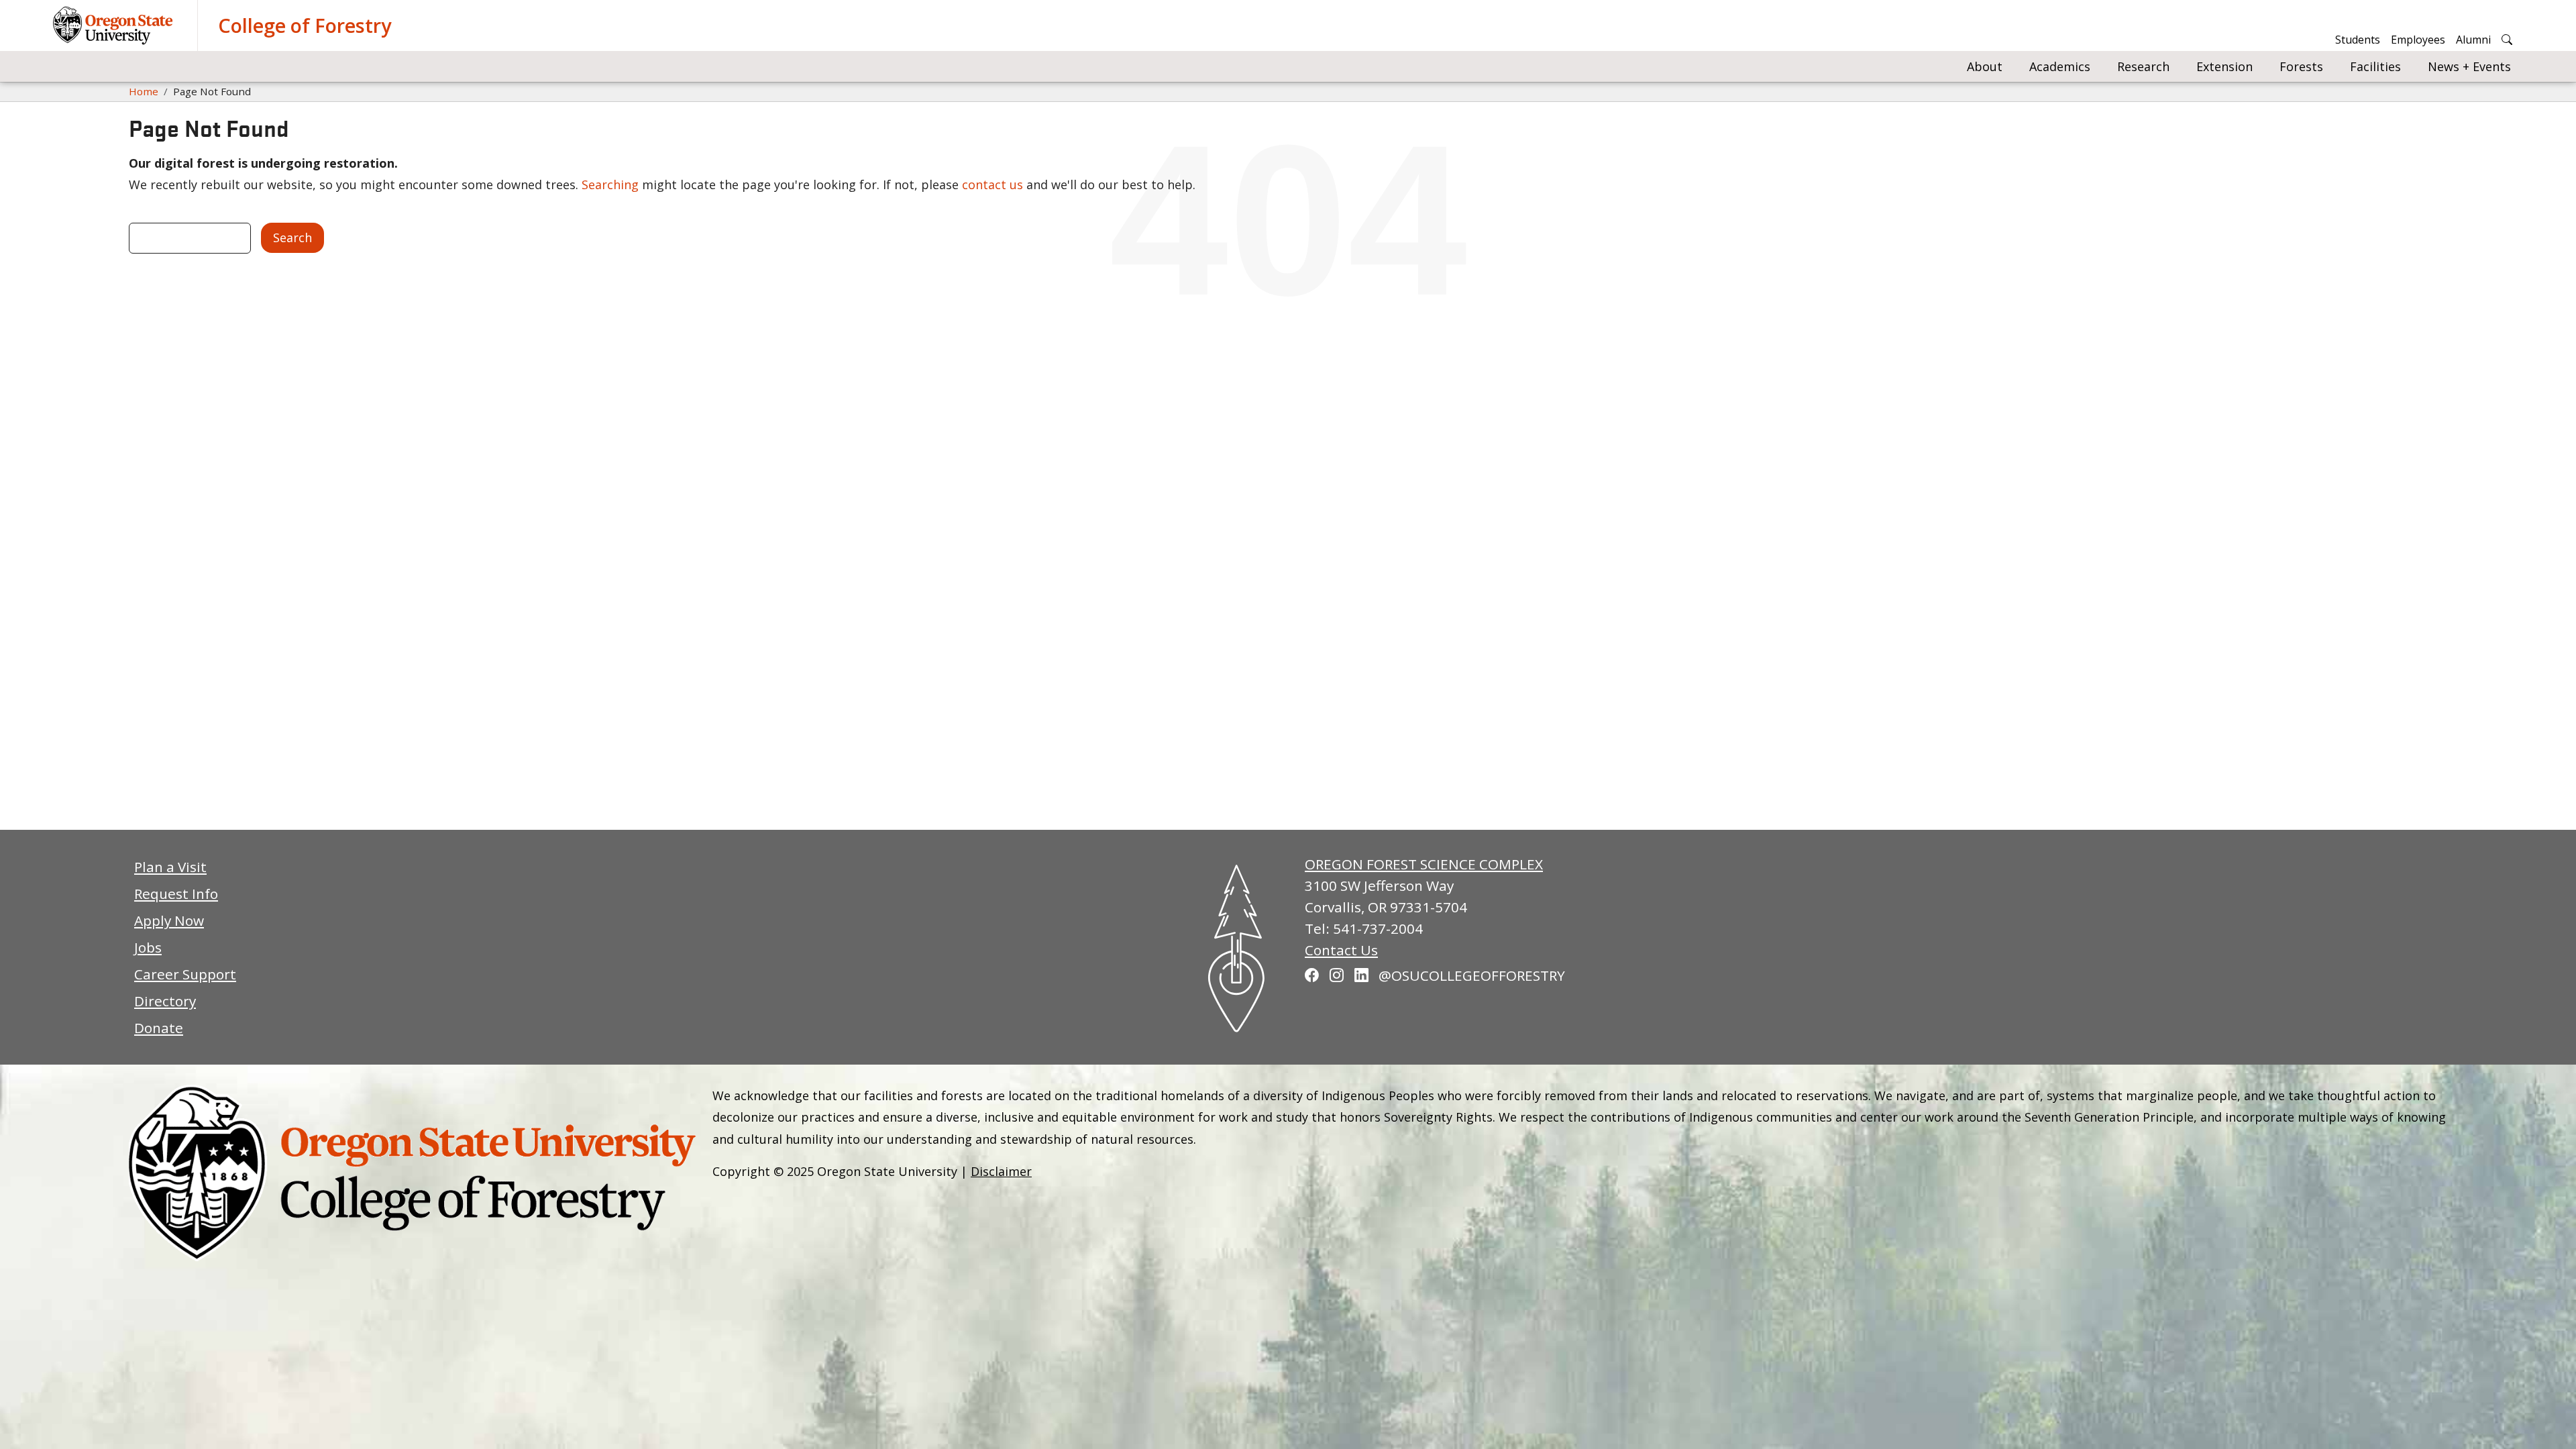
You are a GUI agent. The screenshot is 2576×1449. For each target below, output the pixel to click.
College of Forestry (305, 25)
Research (2143, 66)
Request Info (176, 894)
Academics (2060, 66)
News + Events (2469, 66)
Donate (159, 1028)
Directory (165, 1001)
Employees (2418, 40)
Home (144, 91)
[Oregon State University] (115, 25)
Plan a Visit (170, 867)
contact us (992, 184)
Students (2358, 40)
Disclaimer (1001, 1171)
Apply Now (169, 920)
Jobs (148, 947)
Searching (610, 184)
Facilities (2375, 66)
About (1985, 66)
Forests (2301, 66)
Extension (2224, 66)
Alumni (2473, 40)
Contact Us (1341, 950)
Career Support (185, 974)
